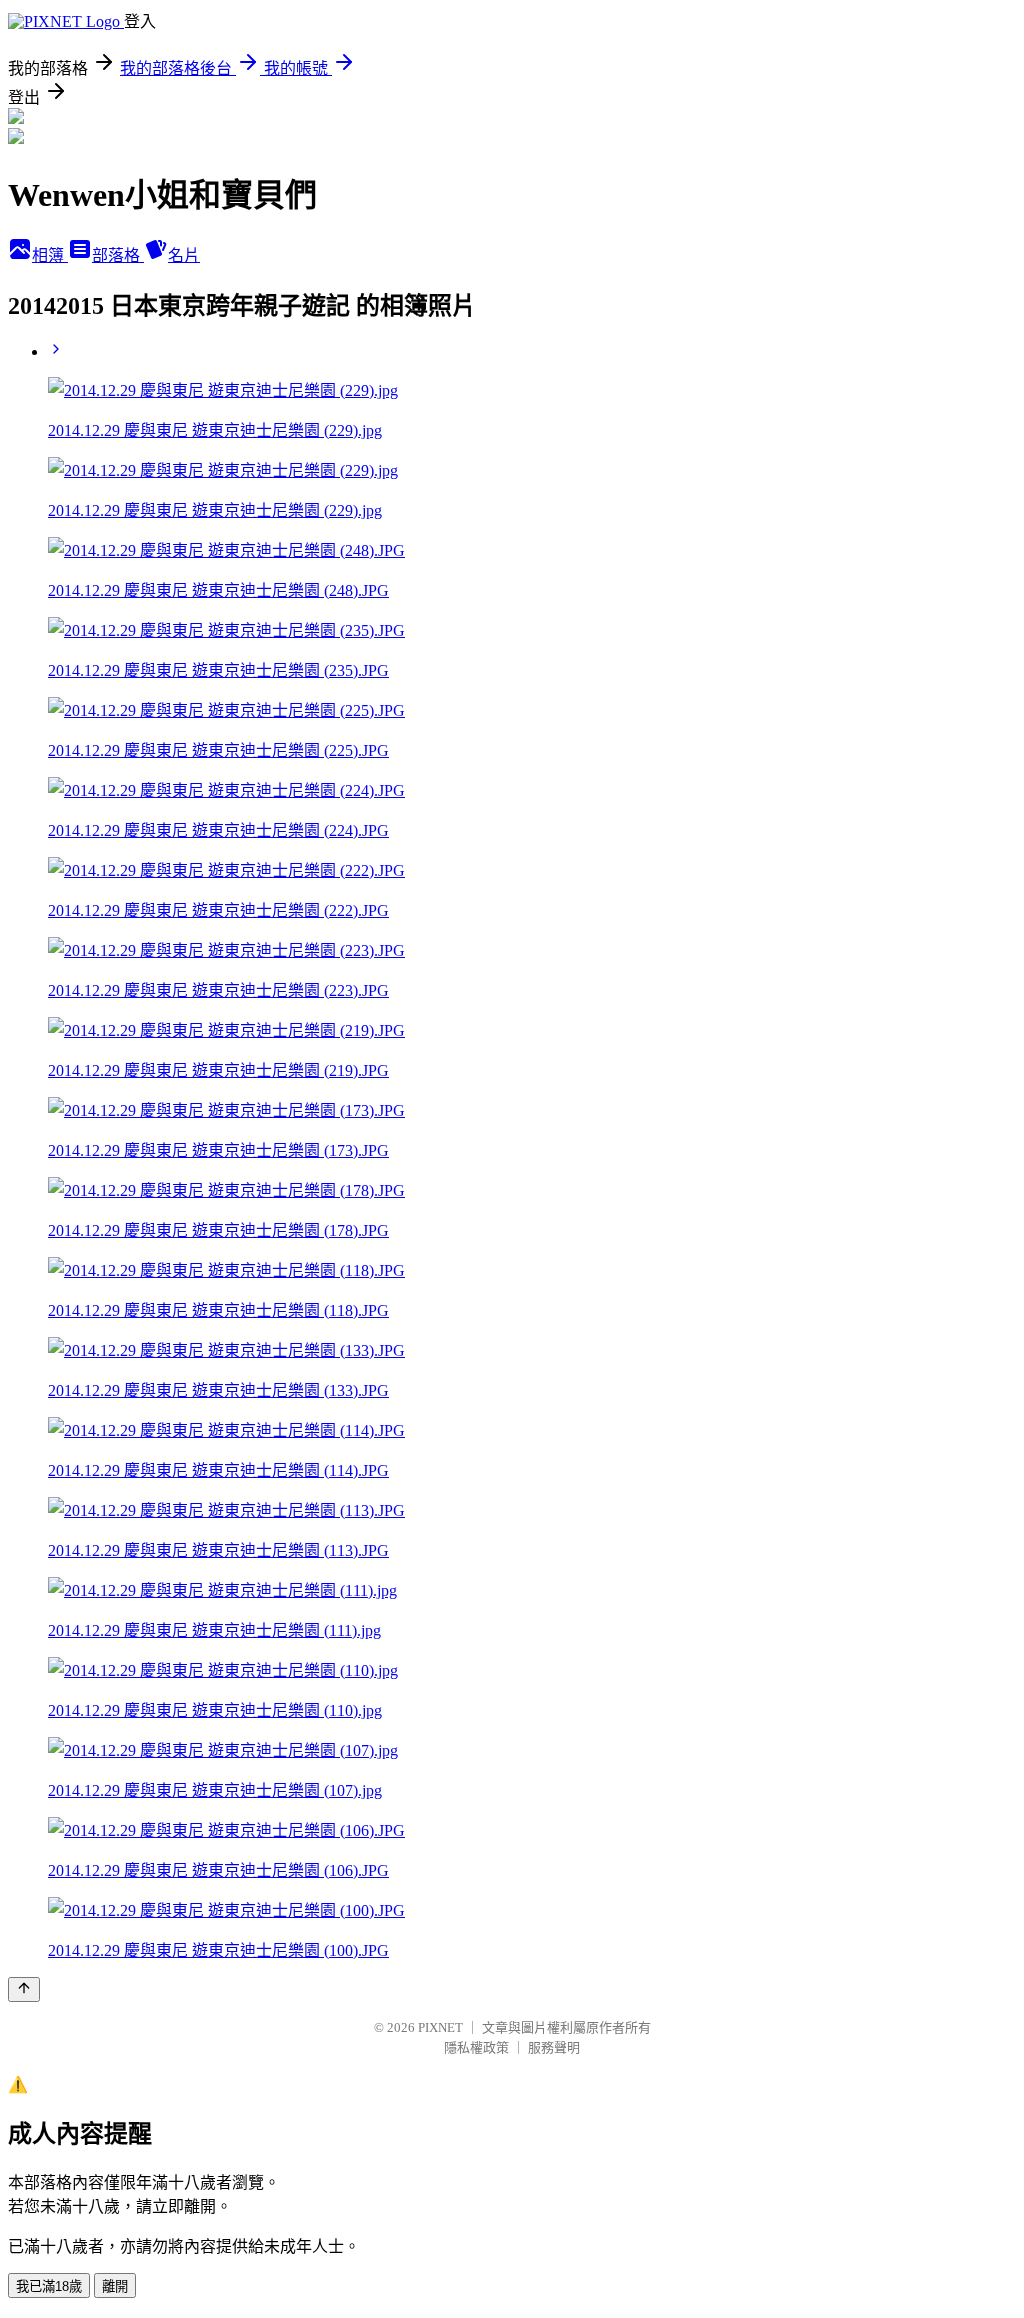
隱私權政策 (476, 2047)
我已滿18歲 (49, 2286)
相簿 (50, 255)
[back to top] (24, 1989)
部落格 (118, 255)
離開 (115, 2286)
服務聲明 (554, 2047)
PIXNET (440, 2027)
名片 (184, 255)
